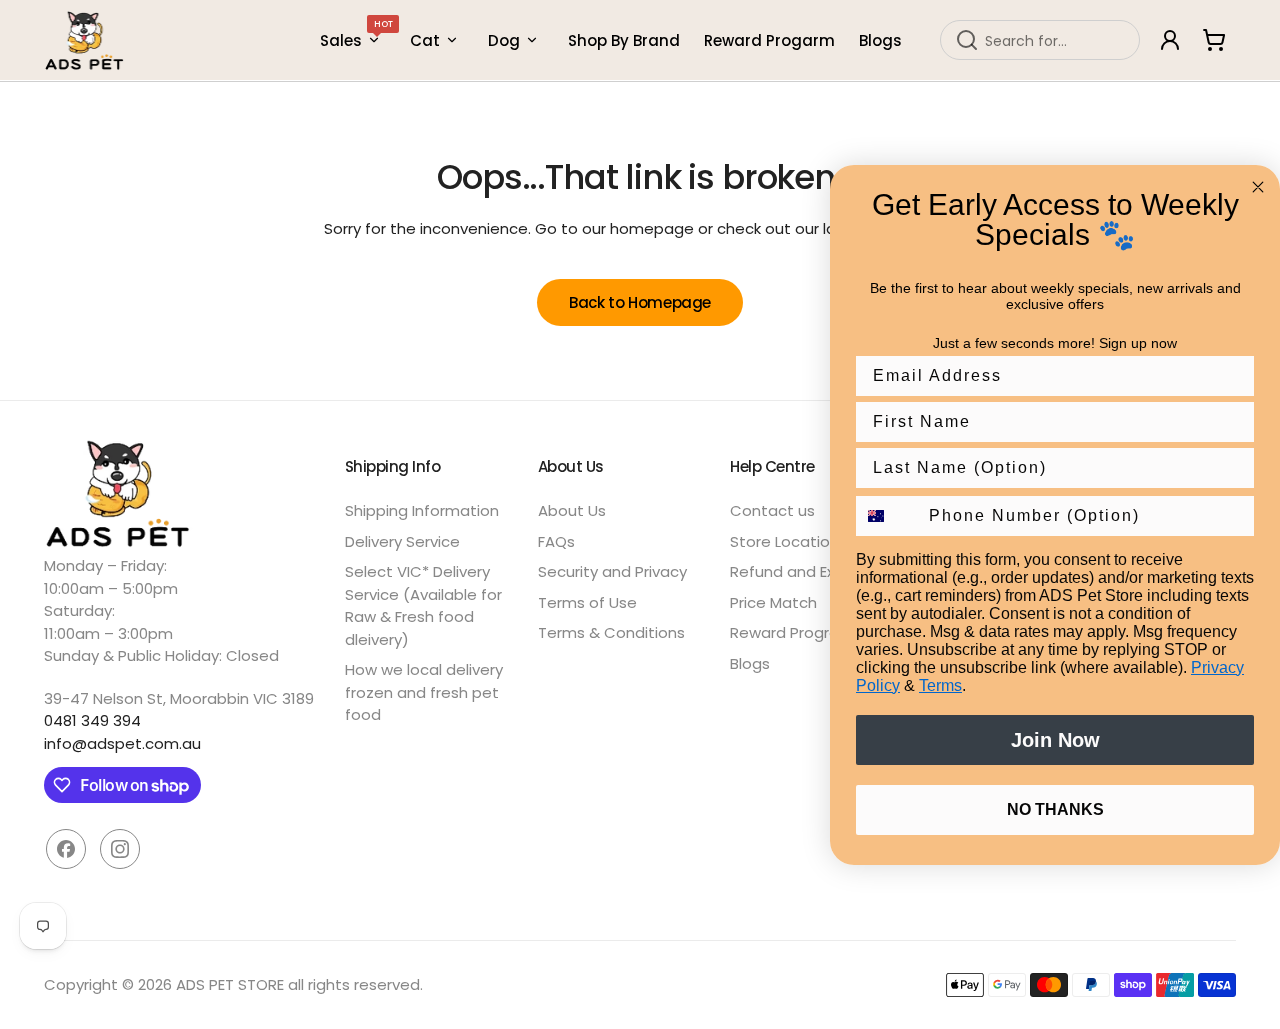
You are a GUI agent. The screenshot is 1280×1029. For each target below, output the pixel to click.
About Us (572, 510)
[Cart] (1214, 40)
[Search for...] (967, 40)
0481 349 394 (92, 720)
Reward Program (792, 632)
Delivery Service (402, 541)
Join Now (1055, 740)
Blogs (750, 663)
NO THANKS (1055, 809)
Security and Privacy (612, 571)
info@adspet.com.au (122, 743)
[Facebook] (66, 849)
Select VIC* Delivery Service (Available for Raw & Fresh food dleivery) (423, 605)
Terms (940, 685)
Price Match (773, 602)
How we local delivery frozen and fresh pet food (424, 692)
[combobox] (1040, 40)
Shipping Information (422, 510)
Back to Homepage (640, 302)
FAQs (556, 541)
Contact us (772, 510)
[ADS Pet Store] (85, 40)
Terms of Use (587, 602)
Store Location (784, 541)
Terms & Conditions (611, 632)
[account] (1170, 40)
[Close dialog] (1258, 187)
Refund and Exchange (810, 571)
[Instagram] (120, 849)
